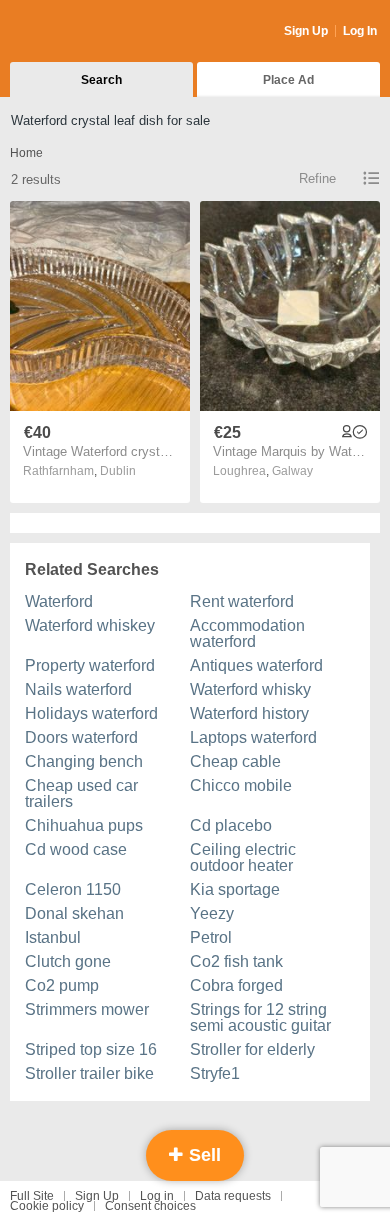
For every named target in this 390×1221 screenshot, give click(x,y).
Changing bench (84, 761)
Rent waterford (242, 601)
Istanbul (53, 937)
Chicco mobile (241, 785)
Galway (292, 471)
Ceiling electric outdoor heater (243, 857)
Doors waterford (81, 737)
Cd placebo (231, 825)
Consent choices (150, 1206)
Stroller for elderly (252, 1049)
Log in (157, 1196)
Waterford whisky (250, 689)
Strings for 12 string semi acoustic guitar (260, 1017)
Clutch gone (68, 961)
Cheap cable (235, 761)
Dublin (118, 471)
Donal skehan (74, 913)
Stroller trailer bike (89, 1073)
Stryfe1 (215, 1073)
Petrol (211, 937)
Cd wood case (76, 849)
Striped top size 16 (91, 1049)
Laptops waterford (253, 737)
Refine (317, 178)
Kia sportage (235, 889)
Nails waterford (78, 689)
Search (101, 80)
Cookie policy (47, 1206)
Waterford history (249, 713)
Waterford (59, 601)
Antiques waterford (256, 665)
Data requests (233, 1196)
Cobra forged (236, 985)
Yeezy (212, 913)
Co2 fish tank (236, 961)
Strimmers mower (87, 1009)
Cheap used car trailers (81, 793)
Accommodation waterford (247, 633)
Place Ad (288, 80)
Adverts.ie (88, 32)
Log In (360, 31)
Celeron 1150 (73, 889)
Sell (202, 1155)
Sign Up (306, 31)
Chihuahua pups (84, 825)
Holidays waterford (91, 713)
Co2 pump (62, 985)
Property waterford (90, 665)
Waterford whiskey (90, 625)
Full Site (32, 1196)
